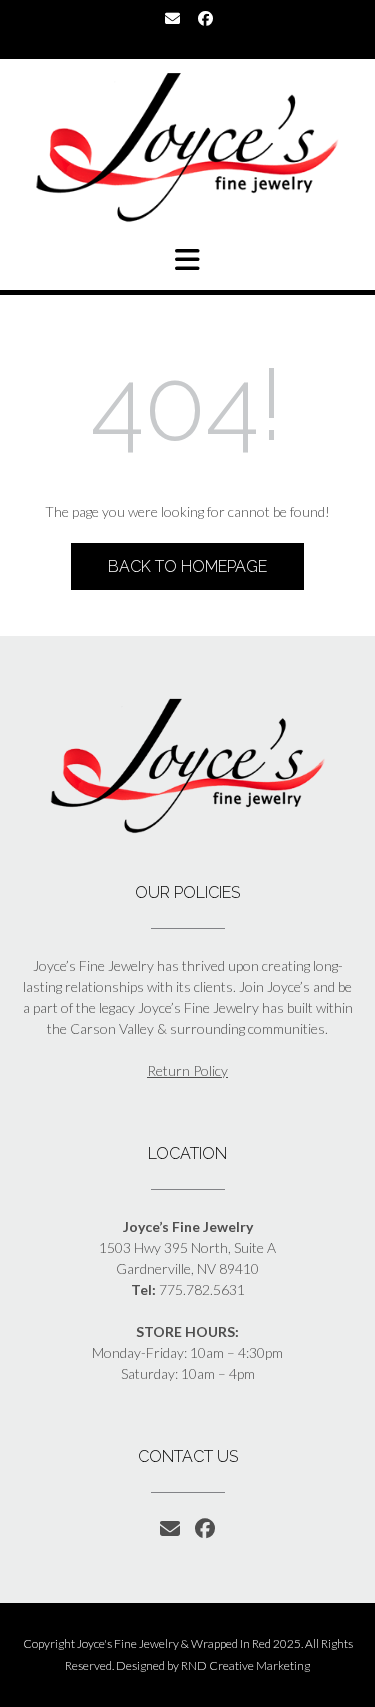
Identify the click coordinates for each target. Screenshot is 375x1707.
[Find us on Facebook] (205, 18)
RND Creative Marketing (245, 1665)
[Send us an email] (172, 18)
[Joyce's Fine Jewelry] (187, 147)
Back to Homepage (187, 566)
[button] (187, 260)
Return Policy (187, 1070)
